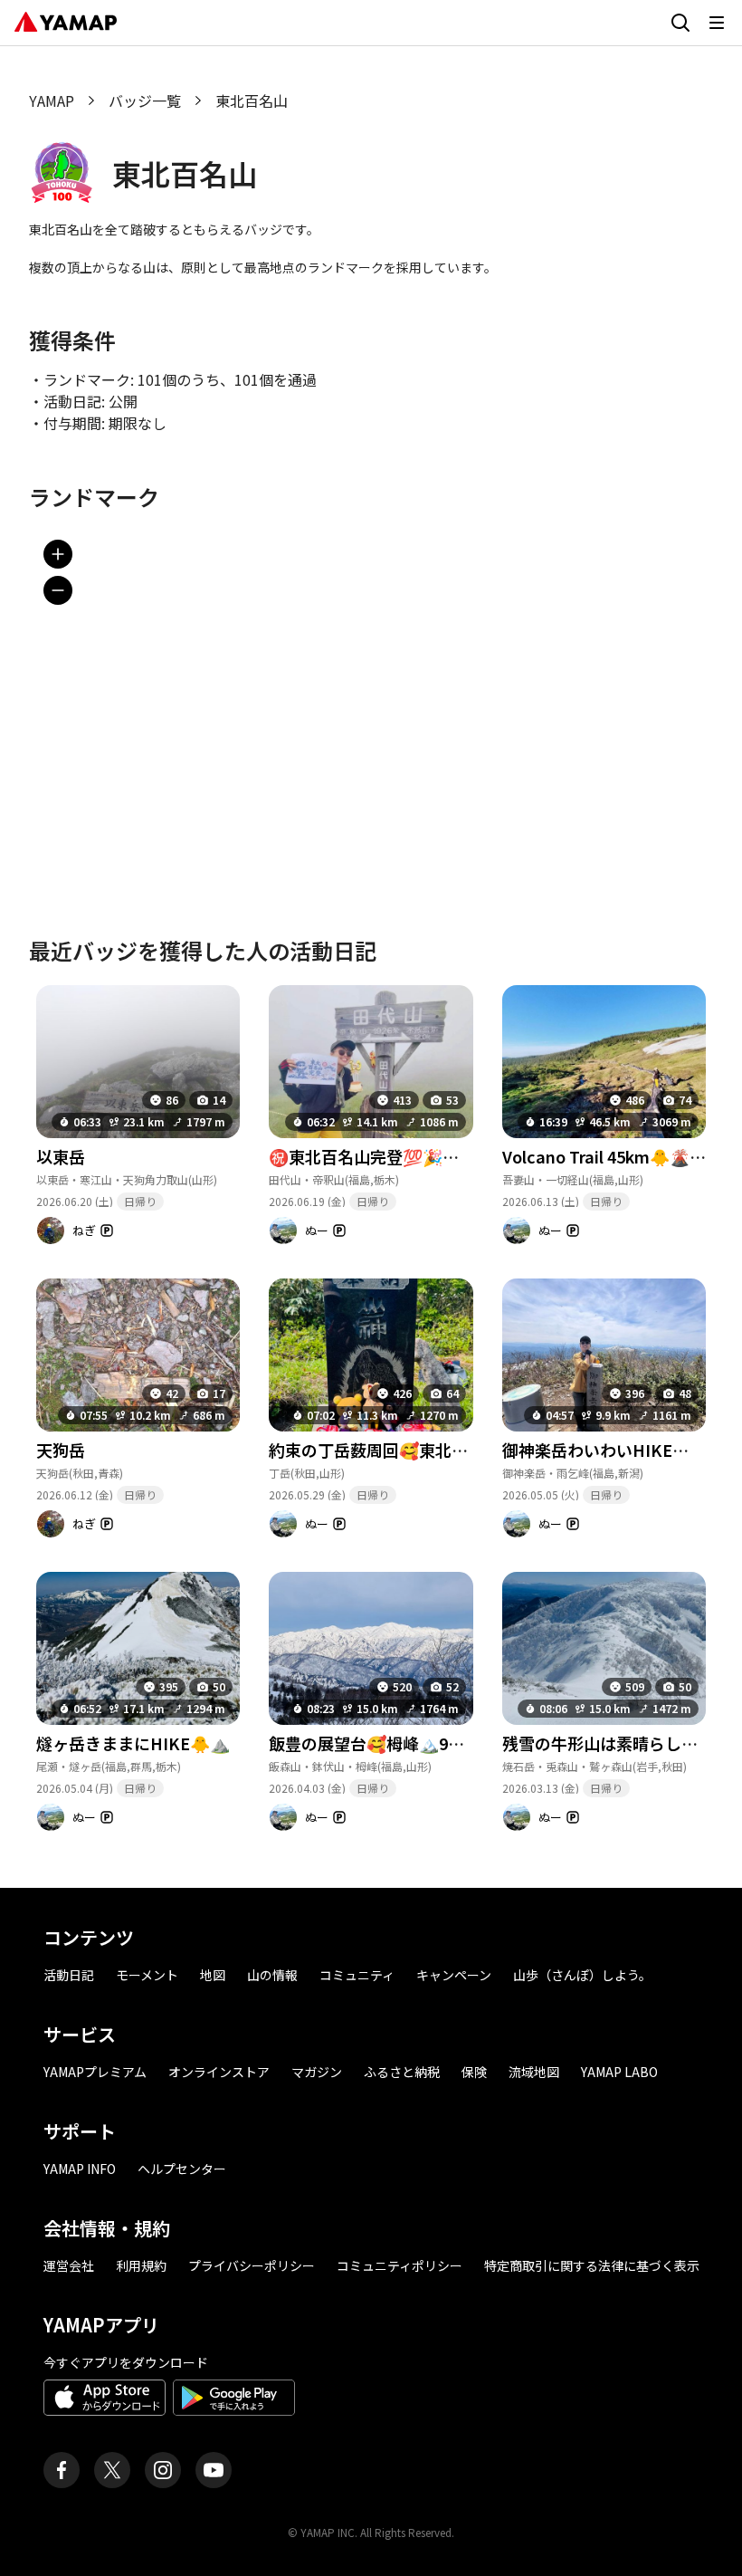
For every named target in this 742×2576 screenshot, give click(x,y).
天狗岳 (61, 1450)
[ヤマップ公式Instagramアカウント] (163, 2470)
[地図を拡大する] (58, 554)
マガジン (317, 2072)
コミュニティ (357, 1975)
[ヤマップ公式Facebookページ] (62, 2470)
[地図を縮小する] (58, 590)
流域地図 (534, 2072)
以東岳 (61, 1156)
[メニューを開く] (717, 23)
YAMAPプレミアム (95, 2072)
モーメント (147, 1975)
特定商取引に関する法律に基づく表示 (592, 2265)
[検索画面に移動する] (680, 23)
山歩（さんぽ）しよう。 (582, 1975)
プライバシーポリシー (252, 2265)
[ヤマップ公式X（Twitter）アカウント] (112, 2470)
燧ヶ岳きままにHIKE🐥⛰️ (133, 1743)
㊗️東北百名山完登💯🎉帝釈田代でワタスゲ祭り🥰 (455, 1156)
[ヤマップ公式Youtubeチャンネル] (214, 2470)
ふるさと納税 (402, 2072)
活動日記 (69, 1975)
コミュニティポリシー (400, 2265)
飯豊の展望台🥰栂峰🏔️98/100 (380, 1743)
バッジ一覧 (145, 101)
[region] (371, 706)
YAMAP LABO (619, 2072)
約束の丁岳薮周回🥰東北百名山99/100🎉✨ (430, 1450)
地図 (213, 1975)
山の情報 (272, 1975)
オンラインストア (219, 2072)
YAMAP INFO (80, 2169)
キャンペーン (454, 1975)
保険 (474, 2072)
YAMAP (52, 101)
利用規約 (141, 2265)
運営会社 (69, 2265)
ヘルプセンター (182, 2169)
